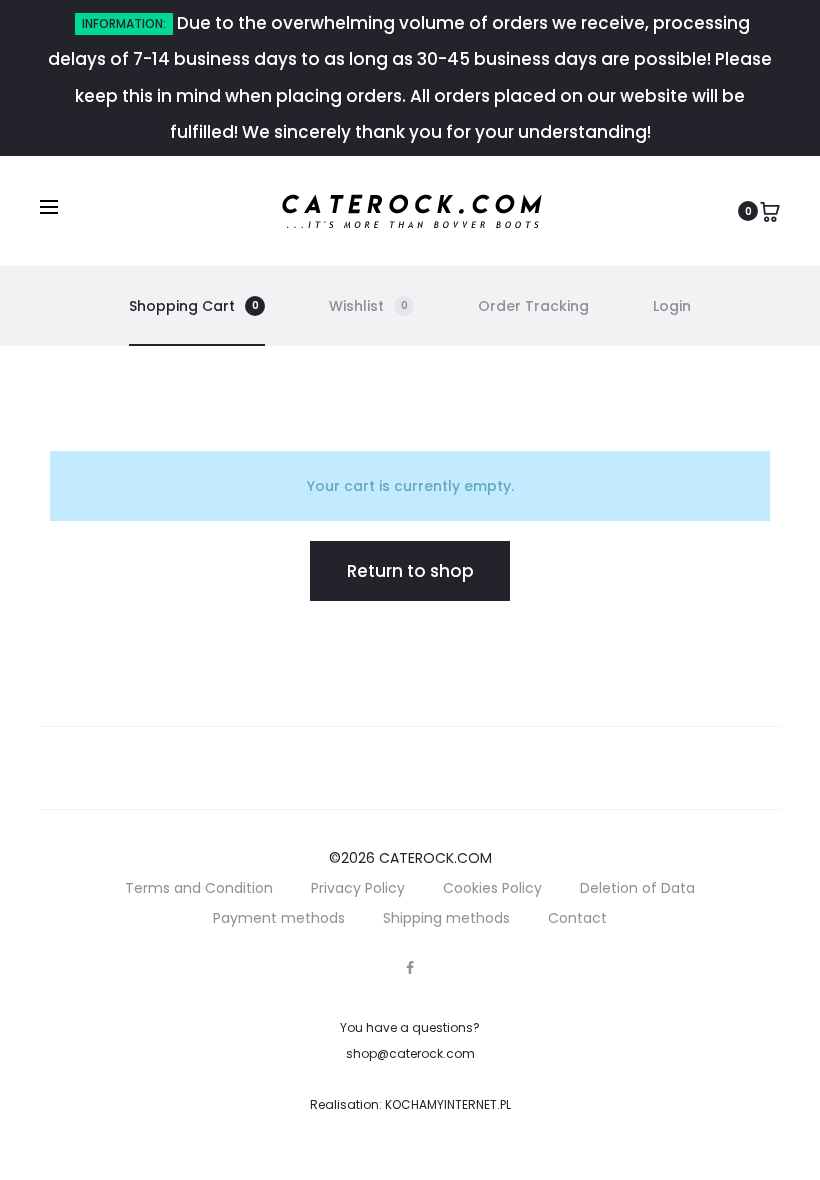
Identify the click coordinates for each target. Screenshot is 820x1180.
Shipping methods (446, 918)
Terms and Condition (199, 888)
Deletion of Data (637, 888)
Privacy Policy (358, 888)
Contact (577, 918)
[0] (770, 210)
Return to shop (410, 571)
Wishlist (368, 306)
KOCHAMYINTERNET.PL (448, 1104)
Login (672, 306)
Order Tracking (533, 306)
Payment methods (279, 918)
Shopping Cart (194, 306)
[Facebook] (410, 968)
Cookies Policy (492, 888)
